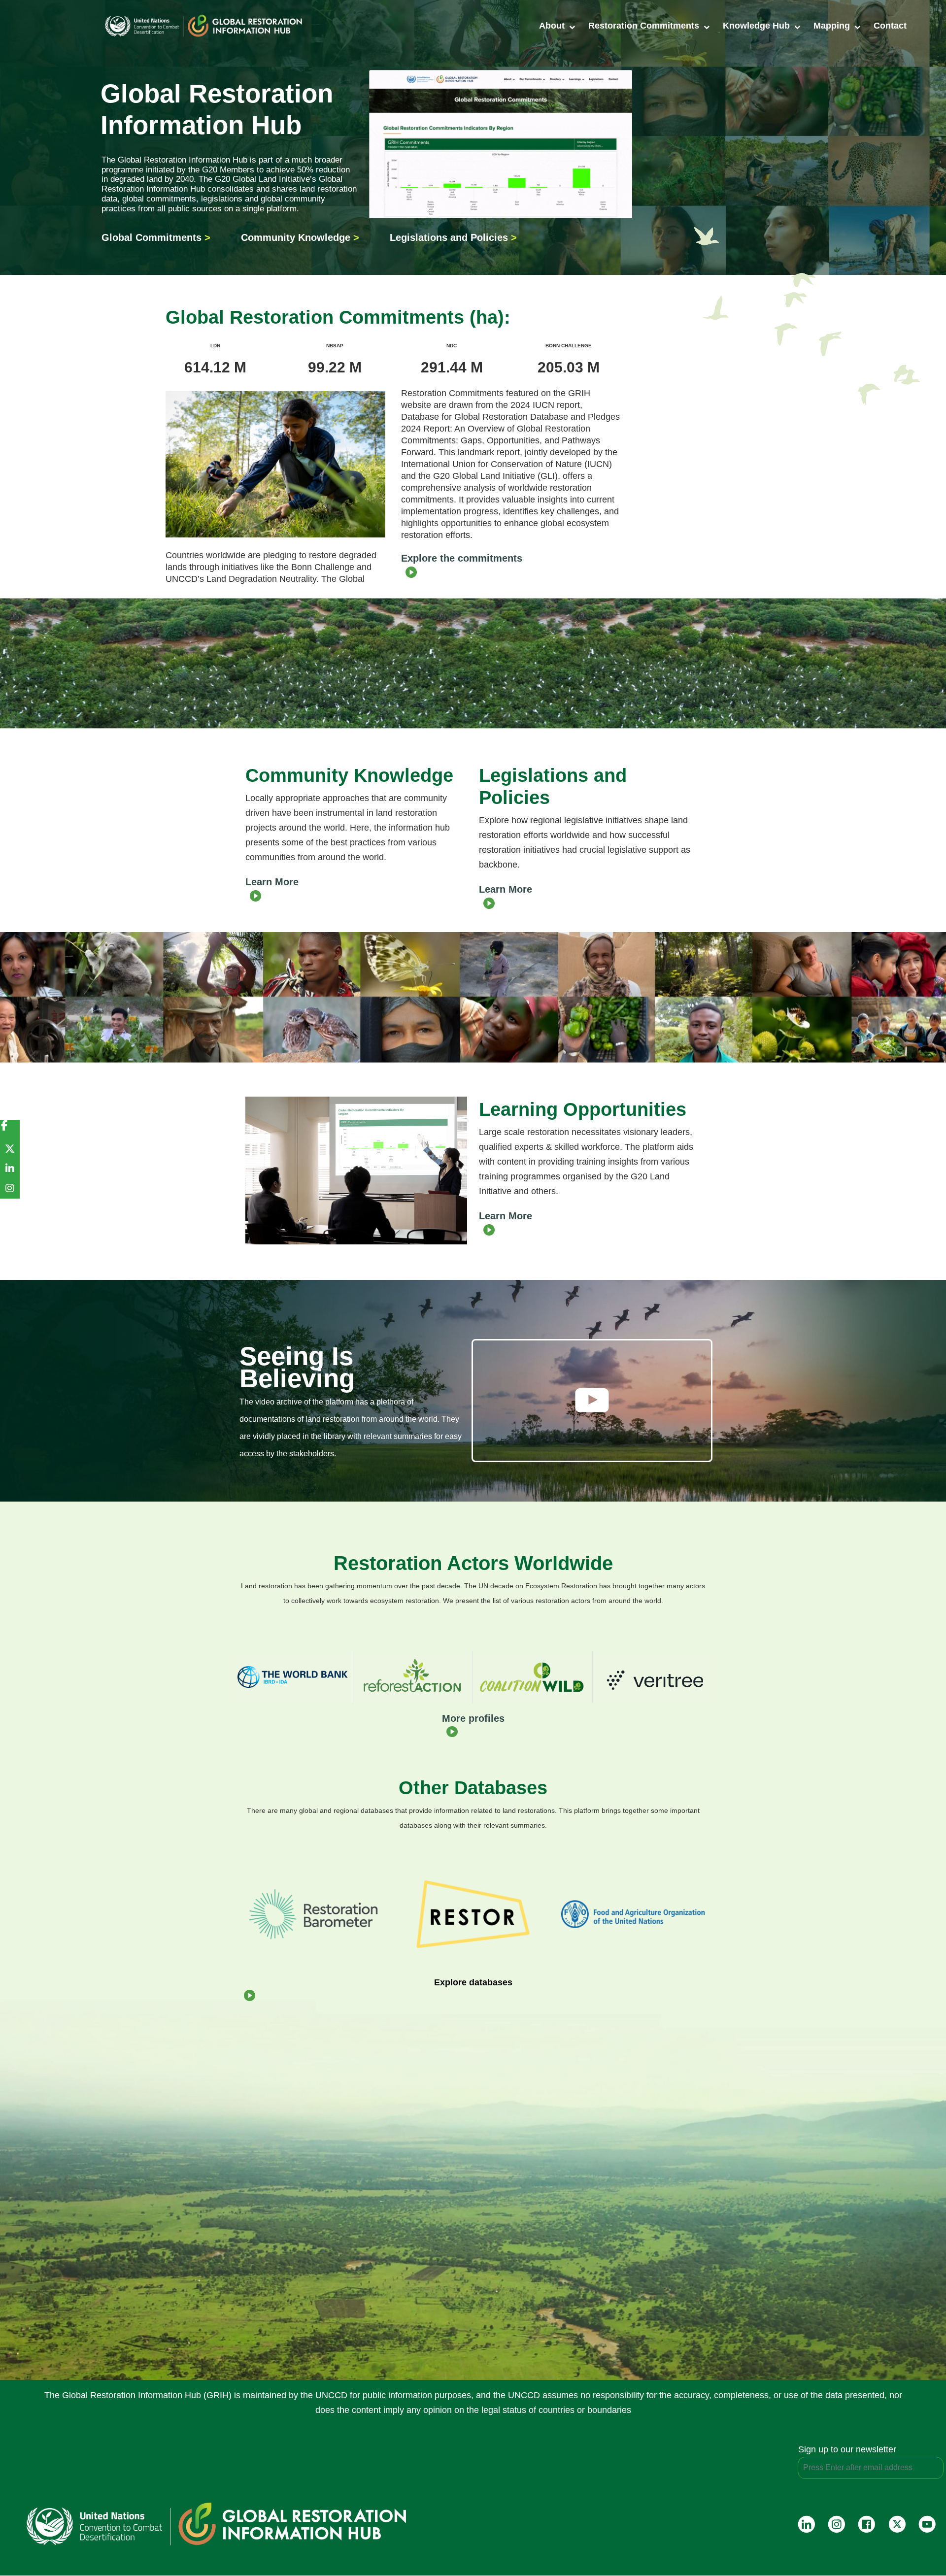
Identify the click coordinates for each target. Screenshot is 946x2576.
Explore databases (473, 1982)
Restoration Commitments (645, 26)
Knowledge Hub (758, 26)
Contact (890, 26)
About (553, 26)
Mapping (833, 26)
